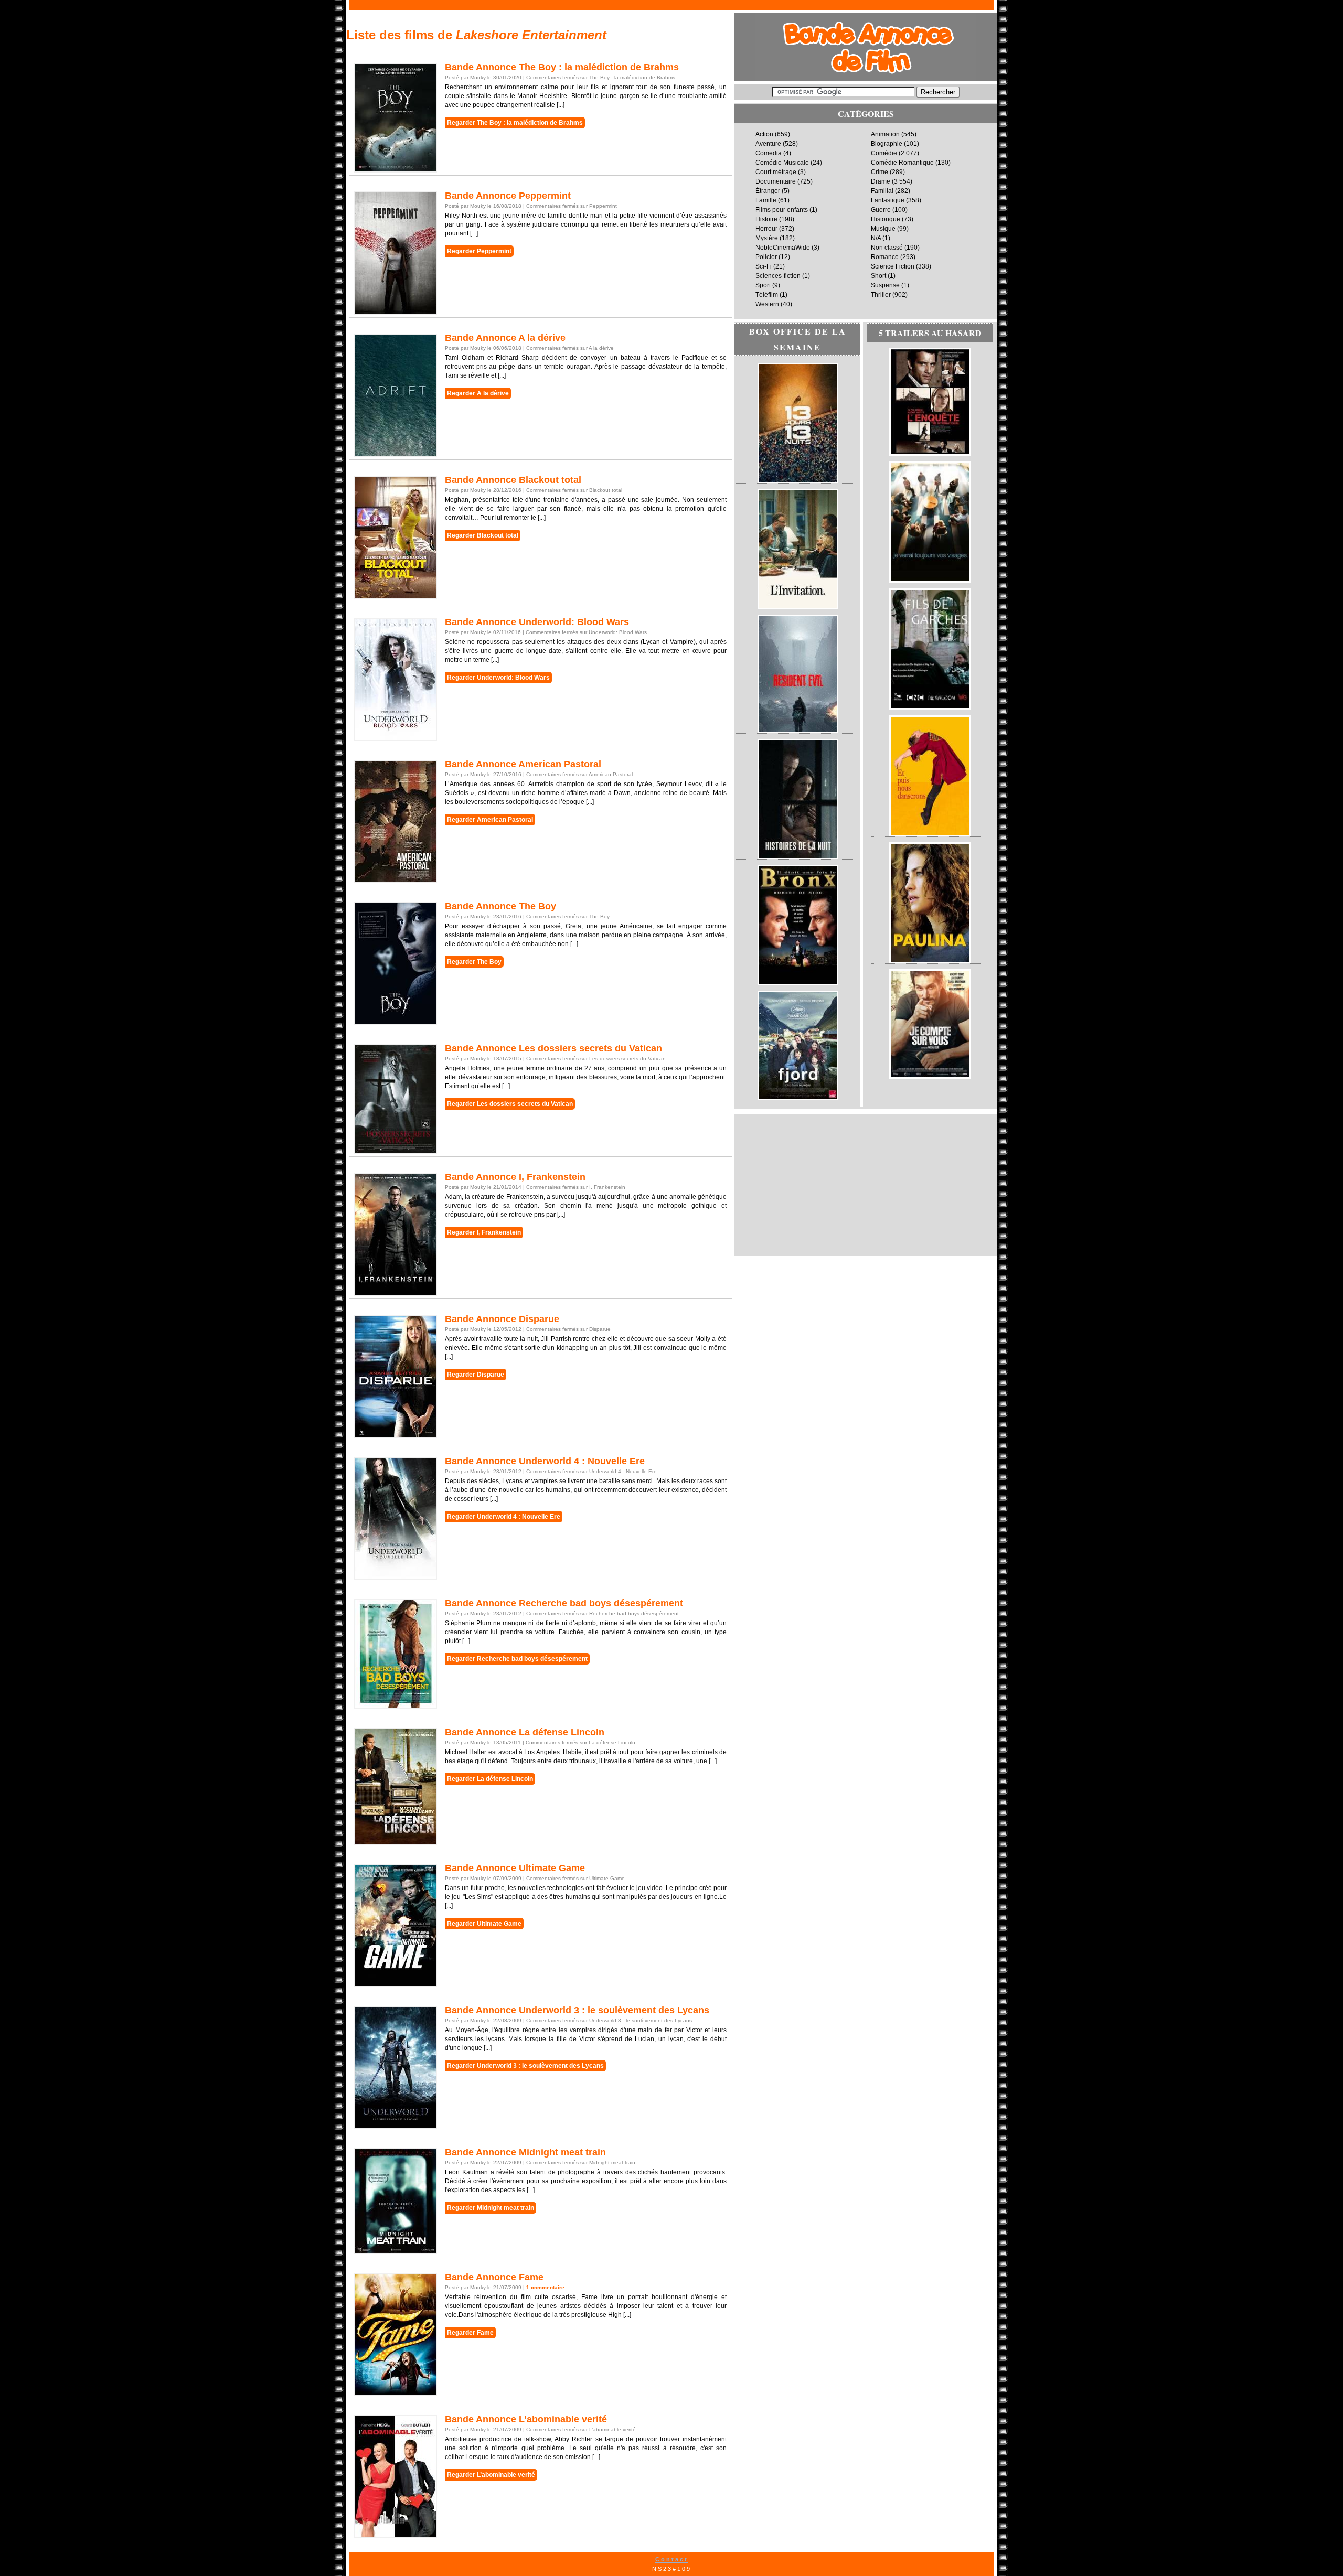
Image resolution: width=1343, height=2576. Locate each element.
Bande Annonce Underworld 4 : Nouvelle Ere (545, 1461)
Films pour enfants (782, 210)
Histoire (766, 219)
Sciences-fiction (778, 276)
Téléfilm (767, 295)
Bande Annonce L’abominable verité (526, 2419)
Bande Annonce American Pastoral (523, 764)
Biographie (887, 144)
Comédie (884, 153)
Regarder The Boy (474, 962)
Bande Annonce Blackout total (513, 480)
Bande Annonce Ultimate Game (515, 1868)
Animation (885, 134)
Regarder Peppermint (479, 251)
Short (878, 276)
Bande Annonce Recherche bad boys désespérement (564, 1603)
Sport (763, 285)
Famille (766, 200)
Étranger (768, 191)
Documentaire (776, 181)
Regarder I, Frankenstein (484, 1232)
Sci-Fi (764, 266)
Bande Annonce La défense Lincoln (525, 1732)
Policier (766, 257)
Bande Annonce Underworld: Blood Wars (537, 622)
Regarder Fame (470, 2333)
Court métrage (776, 172)
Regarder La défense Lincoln (490, 1779)
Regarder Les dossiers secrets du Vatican (510, 1104)
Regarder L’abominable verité (491, 2475)
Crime (880, 172)
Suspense (885, 285)
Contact (672, 2559)
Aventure (768, 144)
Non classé (887, 248)
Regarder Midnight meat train (491, 2208)
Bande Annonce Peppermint (508, 196)
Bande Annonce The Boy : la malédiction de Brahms (562, 67)
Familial (882, 191)
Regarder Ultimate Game (484, 1924)
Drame (881, 181)
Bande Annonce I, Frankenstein (515, 1177)
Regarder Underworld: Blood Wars (498, 678)
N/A (876, 238)
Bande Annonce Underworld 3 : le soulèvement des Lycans (577, 2010)
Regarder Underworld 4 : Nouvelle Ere (504, 1517)
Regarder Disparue (476, 1375)
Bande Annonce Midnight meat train (525, 2152)
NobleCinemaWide (783, 248)
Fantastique (888, 200)
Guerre (881, 210)
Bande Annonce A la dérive (505, 338)
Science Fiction (893, 266)
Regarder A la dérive (478, 393)
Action (764, 134)
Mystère (767, 238)
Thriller (881, 295)
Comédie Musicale (782, 163)
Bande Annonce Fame (494, 2277)
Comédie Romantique (902, 163)
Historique (886, 219)
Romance (885, 257)
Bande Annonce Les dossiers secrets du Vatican (553, 1048)
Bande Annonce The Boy (500, 906)
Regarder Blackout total (483, 535)
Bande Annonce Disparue (502, 1319)
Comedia (769, 153)
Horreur (766, 229)
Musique (883, 229)
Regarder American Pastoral (490, 820)
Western (767, 304)
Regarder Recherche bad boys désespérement (517, 1659)
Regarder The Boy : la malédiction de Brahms (515, 123)
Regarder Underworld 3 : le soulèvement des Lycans (525, 2066)
